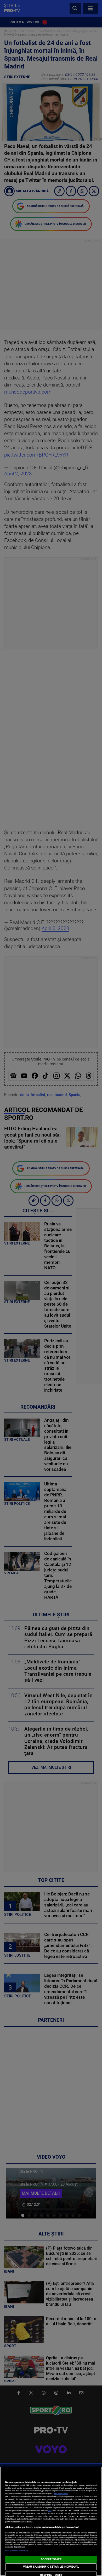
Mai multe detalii (61, 2494)
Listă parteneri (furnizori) (17, 2551)
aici (50, 2511)
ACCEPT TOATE (51, 2559)
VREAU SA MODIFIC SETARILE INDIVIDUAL (51, 2567)
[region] (51, 2521)
